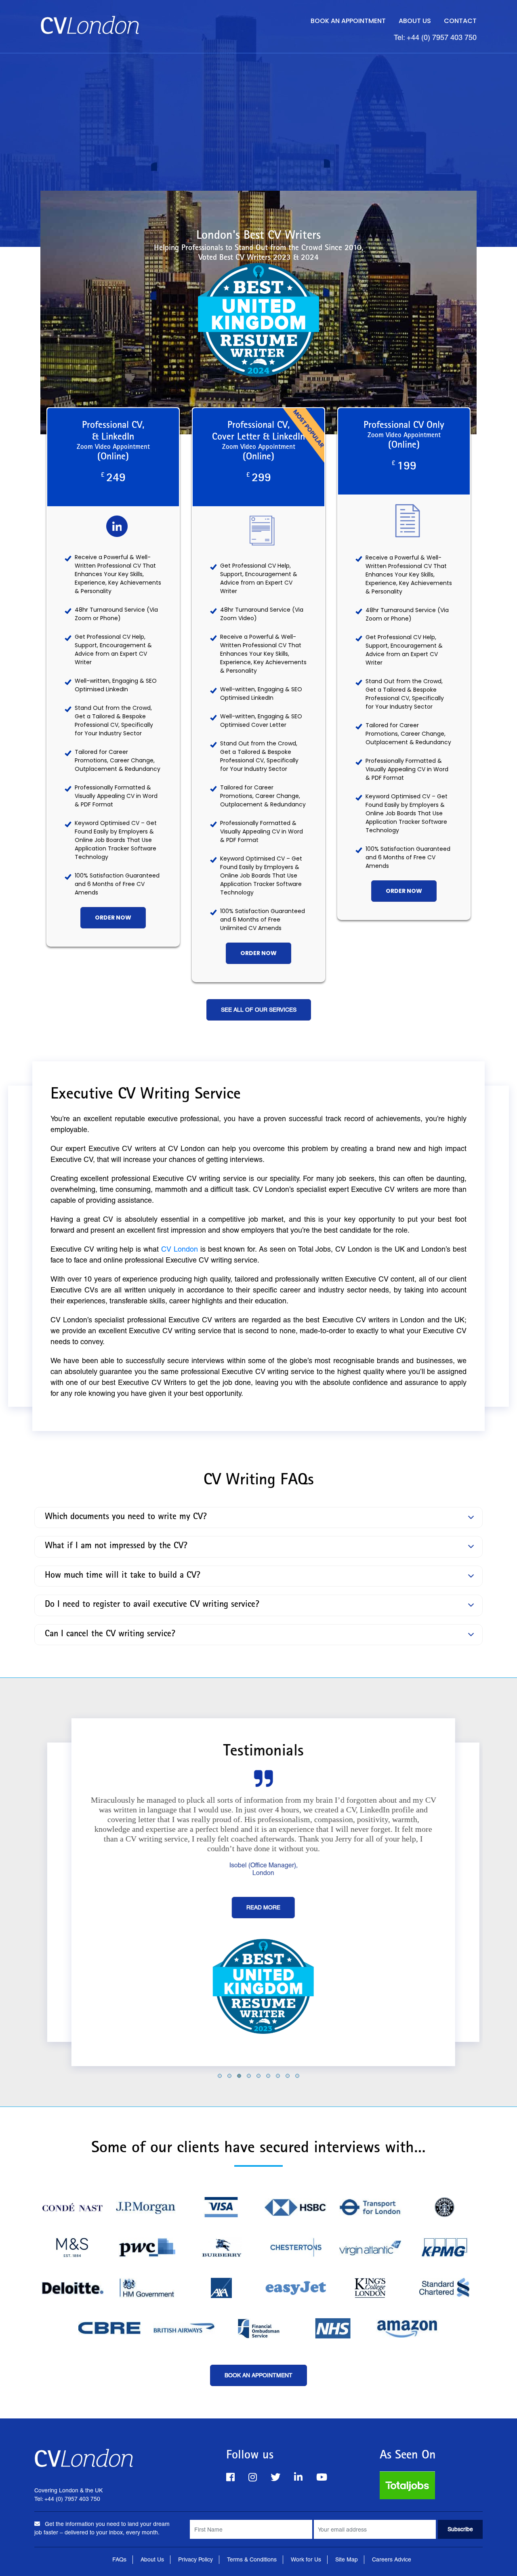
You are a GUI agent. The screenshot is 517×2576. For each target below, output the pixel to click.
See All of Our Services (259, 1010)
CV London (180, 1249)
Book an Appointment (348, 21)
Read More (258, 1907)
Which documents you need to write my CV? (126, 1517)
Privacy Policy (195, 2559)
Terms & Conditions (252, 2559)
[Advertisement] (258, 114)
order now (113, 918)
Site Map (347, 2559)
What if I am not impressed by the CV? (116, 1547)
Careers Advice (392, 2559)
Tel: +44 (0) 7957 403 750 (435, 37)
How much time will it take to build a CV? (123, 1576)
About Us (415, 21)
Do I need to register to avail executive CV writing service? (152, 1605)
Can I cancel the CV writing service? (110, 1635)
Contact (460, 21)
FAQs (119, 2559)
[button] (220, 2076)
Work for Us (306, 2559)
